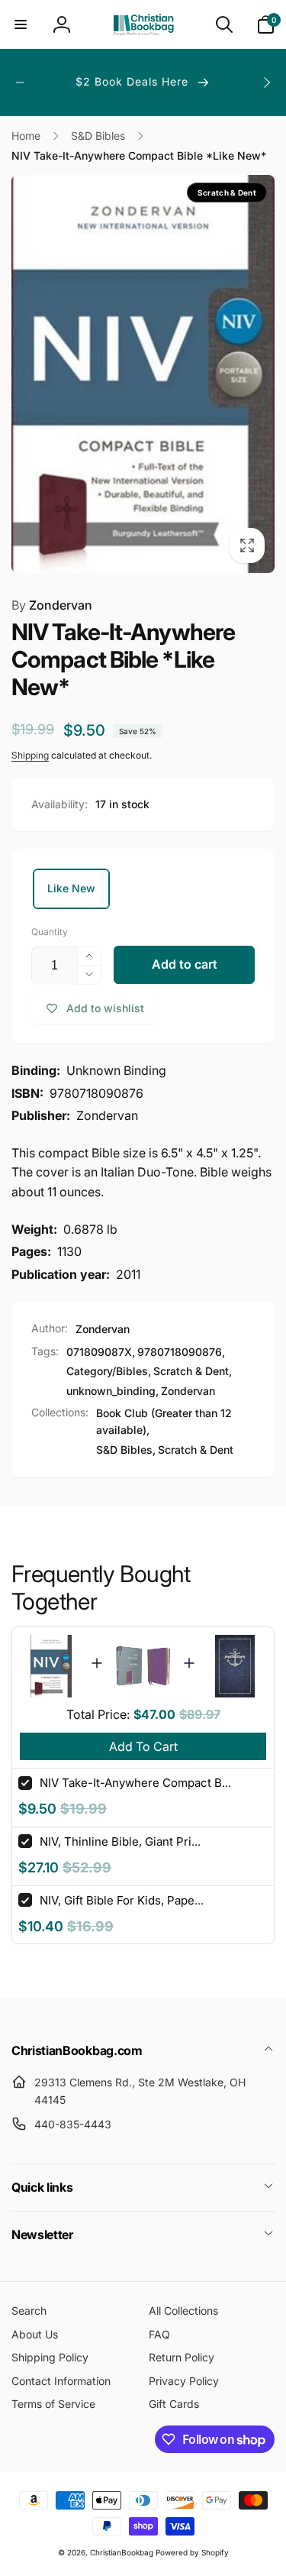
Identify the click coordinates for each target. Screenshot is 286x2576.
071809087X (99, 1352)
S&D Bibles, (126, 1450)
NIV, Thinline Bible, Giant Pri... (120, 1841)
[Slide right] (266, 83)
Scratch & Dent (191, 1371)
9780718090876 (180, 1352)
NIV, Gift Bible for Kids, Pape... (122, 1900)
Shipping (30, 755)
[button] (21, 24)
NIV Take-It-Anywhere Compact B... (135, 1783)
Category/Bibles (107, 1371)
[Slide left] (20, 83)
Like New (71, 888)
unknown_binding (111, 1391)
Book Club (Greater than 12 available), (164, 1421)
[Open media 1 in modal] (143, 374)
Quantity (50, 932)
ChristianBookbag (122, 2552)
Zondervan (52, 605)
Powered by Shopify (192, 2552)
